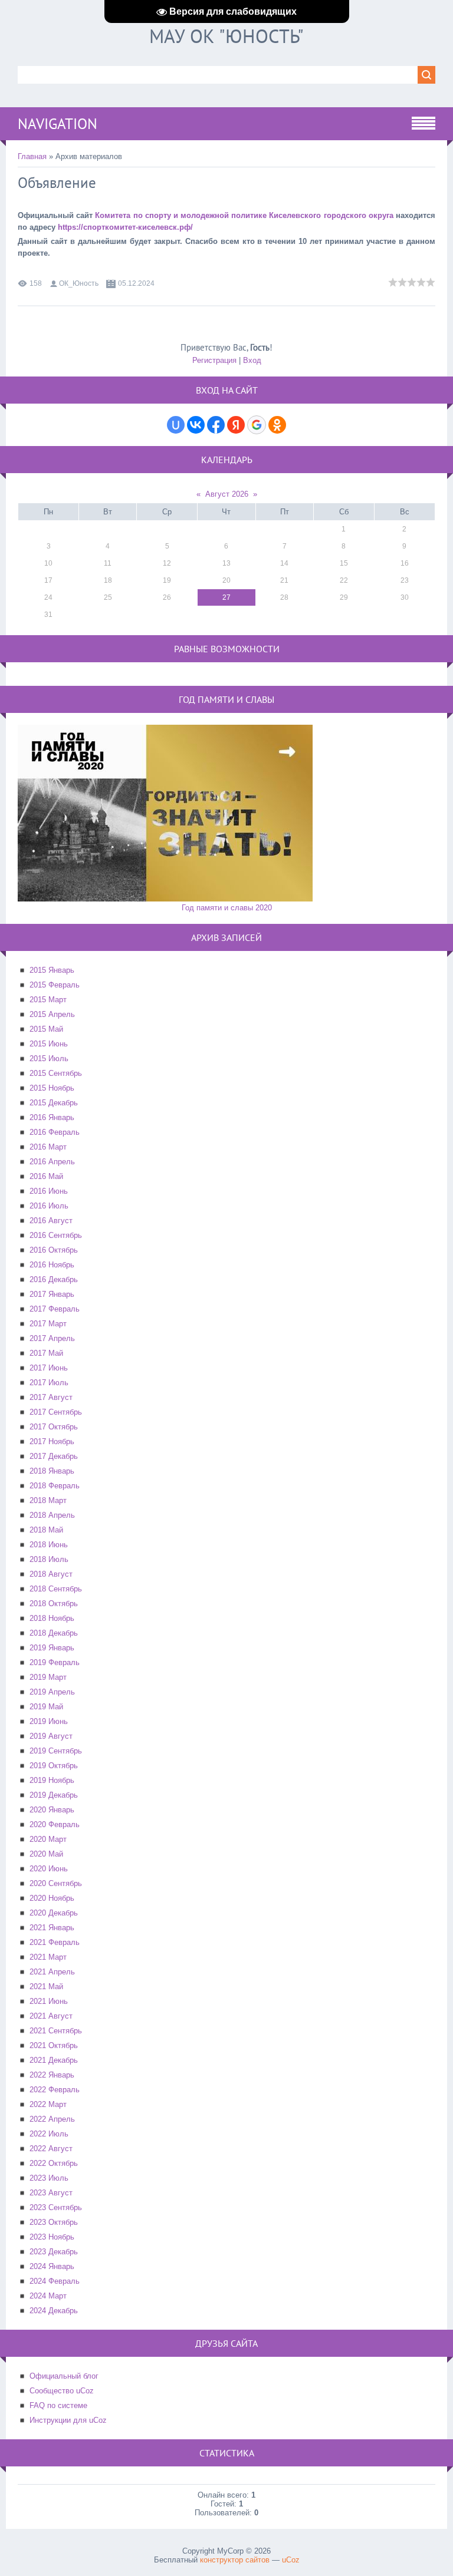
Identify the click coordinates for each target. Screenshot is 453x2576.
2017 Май (46, 1353)
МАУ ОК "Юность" (226, 36)
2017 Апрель (52, 1338)
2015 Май (46, 1029)
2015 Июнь (49, 1044)
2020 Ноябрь (52, 1898)
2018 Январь (52, 1471)
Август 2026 (227, 494)
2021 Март (48, 1957)
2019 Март (48, 1677)
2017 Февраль (55, 1309)
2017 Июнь (49, 1368)
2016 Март (48, 1147)
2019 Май (46, 1707)
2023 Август (51, 2193)
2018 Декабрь (54, 1633)
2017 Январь (52, 1294)
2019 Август (51, 1736)
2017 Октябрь (54, 1427)
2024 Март (48, 2296)
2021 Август (51, 2016)
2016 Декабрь (54, 1279)
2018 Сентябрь (56, 1589)
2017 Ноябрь (52, 1441)
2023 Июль (49, 2178)
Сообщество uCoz (62, 2391)
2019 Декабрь (54, 1795)
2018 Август (51, 1574)
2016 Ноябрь (52, 1265)
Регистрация (214, 360)
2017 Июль (49, 1383)
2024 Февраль (55, 2281)
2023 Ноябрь (52, 2237)
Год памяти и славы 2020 (227, 908)
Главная (32, 156)
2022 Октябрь (54, 2163)
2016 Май (46, 1176)
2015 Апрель (52, 1014)
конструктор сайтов (235, 2560)
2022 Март (48, 2104)
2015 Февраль (55, 985)
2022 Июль (49, 2134)
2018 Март (48, 1500)
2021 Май (46, 1987)
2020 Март (48, 1839)
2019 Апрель (52, 1692)
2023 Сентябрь (56, 2207)
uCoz (291, 2560)
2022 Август (51, 2149)
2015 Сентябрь (56, 1073)
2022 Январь (52, 2075)
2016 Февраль (55, 1132)
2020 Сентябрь (56, 1883)
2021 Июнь (49, 2001)
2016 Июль (49, 1206)
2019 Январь (52, 1648)
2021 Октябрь (54, 2045)
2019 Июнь (49, 1721)
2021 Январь (52, 1928)
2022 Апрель (52, 2119)
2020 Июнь (49, 1869)
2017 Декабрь (54, 1456)
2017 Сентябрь (56, 1412)
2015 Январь (52, 970)
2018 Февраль (55, 1486)
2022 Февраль (55, 2090)
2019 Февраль (55, 1662)
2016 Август (51, 1221)
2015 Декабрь (54, 1103)
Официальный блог (64, 2376)
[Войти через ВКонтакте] (196, 425)
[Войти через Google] (257, 425)
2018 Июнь (49, 1545)
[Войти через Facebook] (216, 425)
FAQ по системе (58, 2405)
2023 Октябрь (54, 2222)
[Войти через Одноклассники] (277, 425)
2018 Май (46, 1530)
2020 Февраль (55, 1824)
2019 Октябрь (54, 1766)
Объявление (57, 183)
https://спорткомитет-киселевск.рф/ (125, 227)
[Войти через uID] (176, 425)
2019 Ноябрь (52, 1780)
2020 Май (46, 1854)
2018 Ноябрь (52, 1618)
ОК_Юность (79, 283)
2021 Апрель (52, 1972)
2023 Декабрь (54, 2252)
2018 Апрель (52, 1515)
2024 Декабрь (54, 2311)
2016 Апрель (52, 1162)
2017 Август (51, 1397)
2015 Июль (49, 1059)
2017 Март (48, 1324)
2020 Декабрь (54, 1913)
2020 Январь (52, 1810)
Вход (252, 360)
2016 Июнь (49, 1191)
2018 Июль (49, 1559)
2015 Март (48, 1000)
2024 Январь (52, 2266)
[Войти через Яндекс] (236, 425)
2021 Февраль (55, 1942)
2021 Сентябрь (56, 2031)
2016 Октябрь (54, 1250)
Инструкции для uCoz (68, 2420)
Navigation (58, 124)
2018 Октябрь (54, 1604)
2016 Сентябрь (56, 1235)
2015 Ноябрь (52, 1088)
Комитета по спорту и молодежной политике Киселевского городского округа (244, 215)
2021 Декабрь (54, 2060)
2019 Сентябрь (56, 1751)
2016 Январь (52, 1117)
